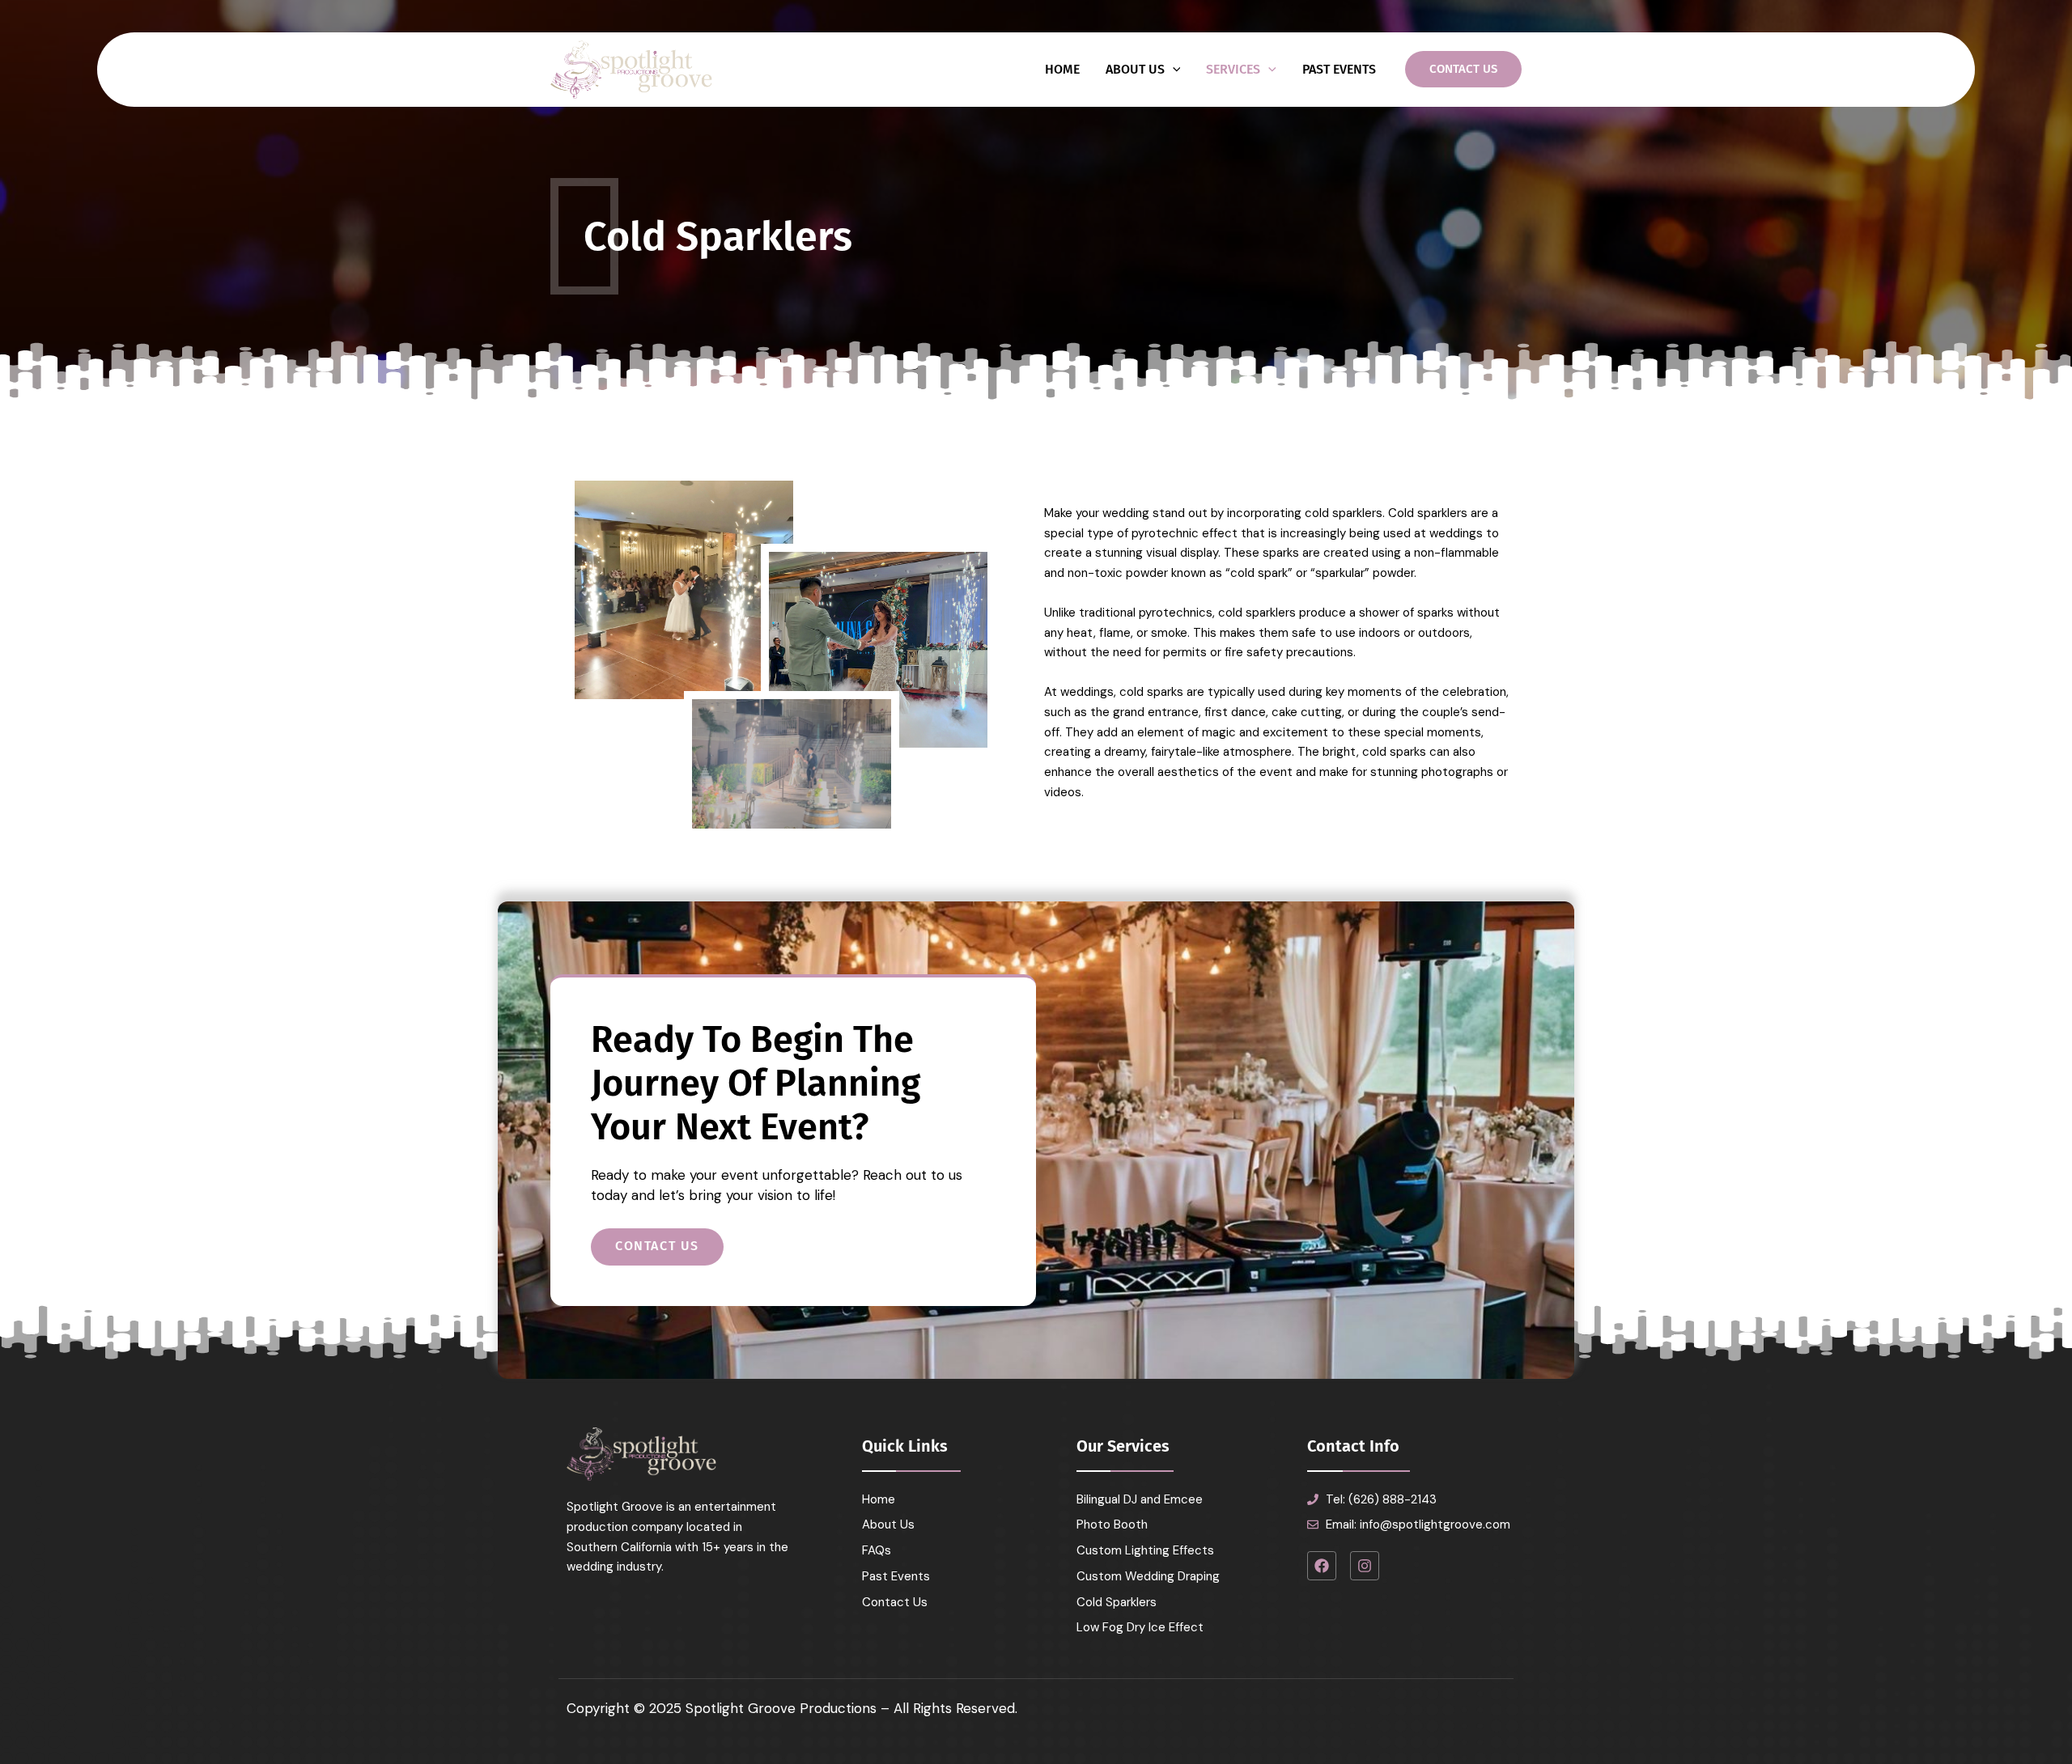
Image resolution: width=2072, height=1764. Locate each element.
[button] (1463, 69)
